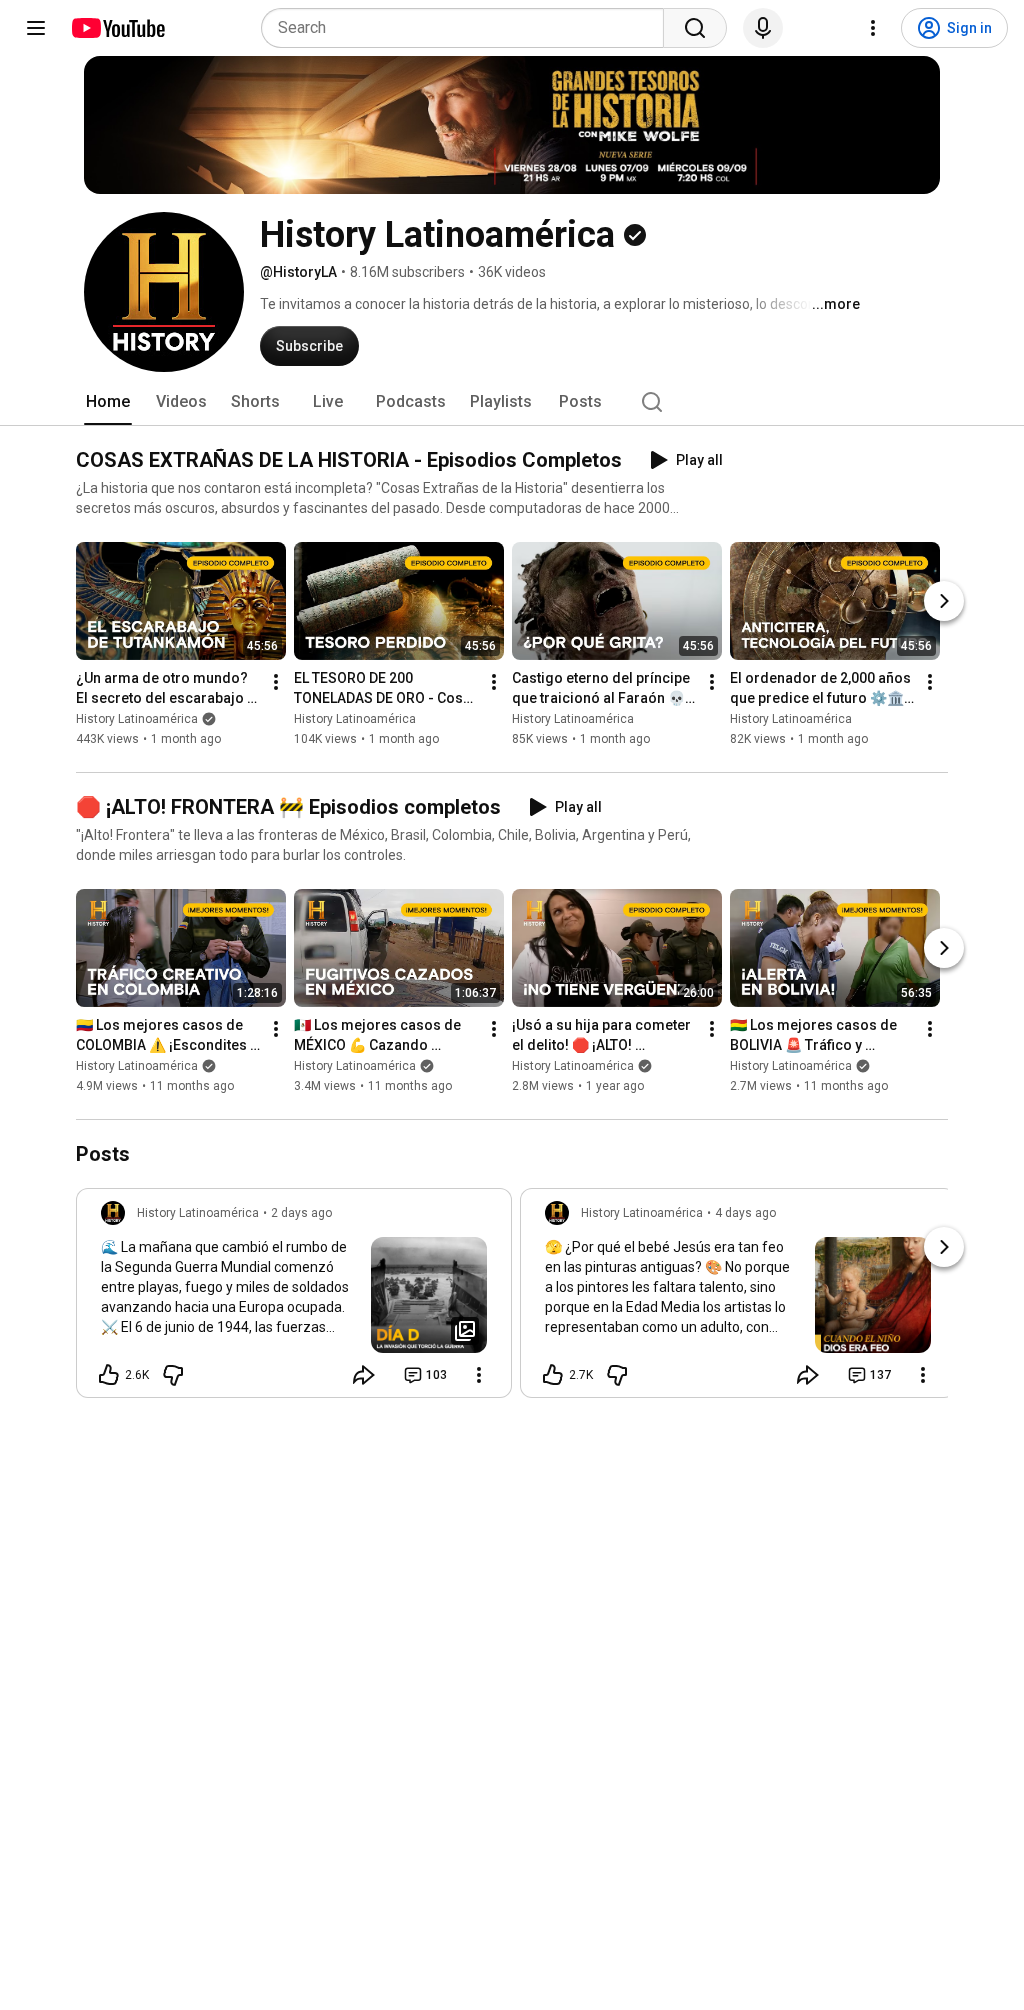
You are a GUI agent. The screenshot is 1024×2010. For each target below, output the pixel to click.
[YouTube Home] (117, 28)
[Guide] (36, 28)
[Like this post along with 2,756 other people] (553, 1375)
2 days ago (301, 1213)
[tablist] (512, 402)
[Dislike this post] (173, 1375)
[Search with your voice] (763, 28)
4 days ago (745, 1213)
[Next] (944, 601)
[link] (294, 1299)
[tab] (108, 402)
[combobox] (468, 28)
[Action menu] (479, 1375)
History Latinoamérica (137, 719)
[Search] (695, 28)
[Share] (364, 1375)
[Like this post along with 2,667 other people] (109, 1375)
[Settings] (873, 28)
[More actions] (276, 682)
